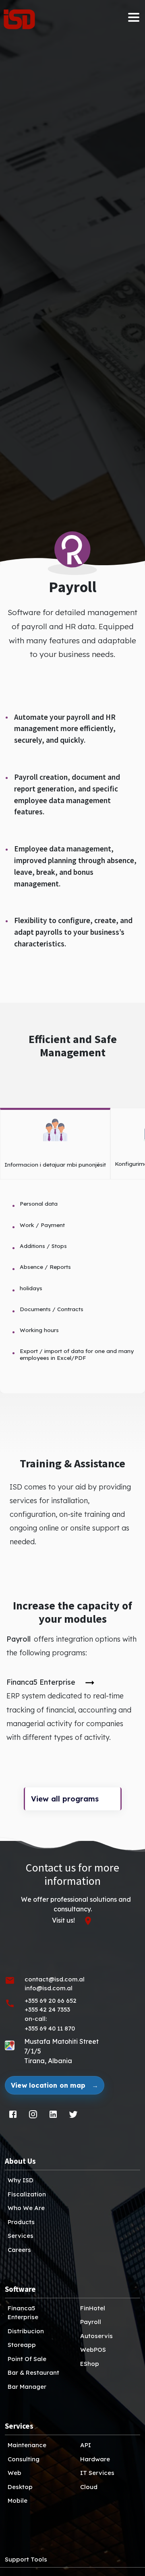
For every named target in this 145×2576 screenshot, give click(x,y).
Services (21, 2236)
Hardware (95, 2459)
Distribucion (26, 2331)
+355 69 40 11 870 (50, 2028)
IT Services (97, 2473)
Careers (19, 2250)
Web (14, 2473)
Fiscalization (27, 2194)
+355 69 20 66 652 (51, 2001)
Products (21, 2222)
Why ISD (21, 2180)
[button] (23, 19)
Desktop (20, 2487)
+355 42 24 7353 (47, 2009)
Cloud (89, 2487)
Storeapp (22, 2345)
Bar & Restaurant (33, 2373)
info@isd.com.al (49, 1988)
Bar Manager (27, 2387)
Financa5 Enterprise (23, 2313)
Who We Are (26, 2208)
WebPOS (93, 2350)
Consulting (24, 2459)
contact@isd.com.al (55, 1979)
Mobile (18, 2501)
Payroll (91, 2322)
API (86, 2445)
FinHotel (93, 2308)
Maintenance (27, 2445)
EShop (90, 2364)
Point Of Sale (27, 2359)
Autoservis (96, 2336)
